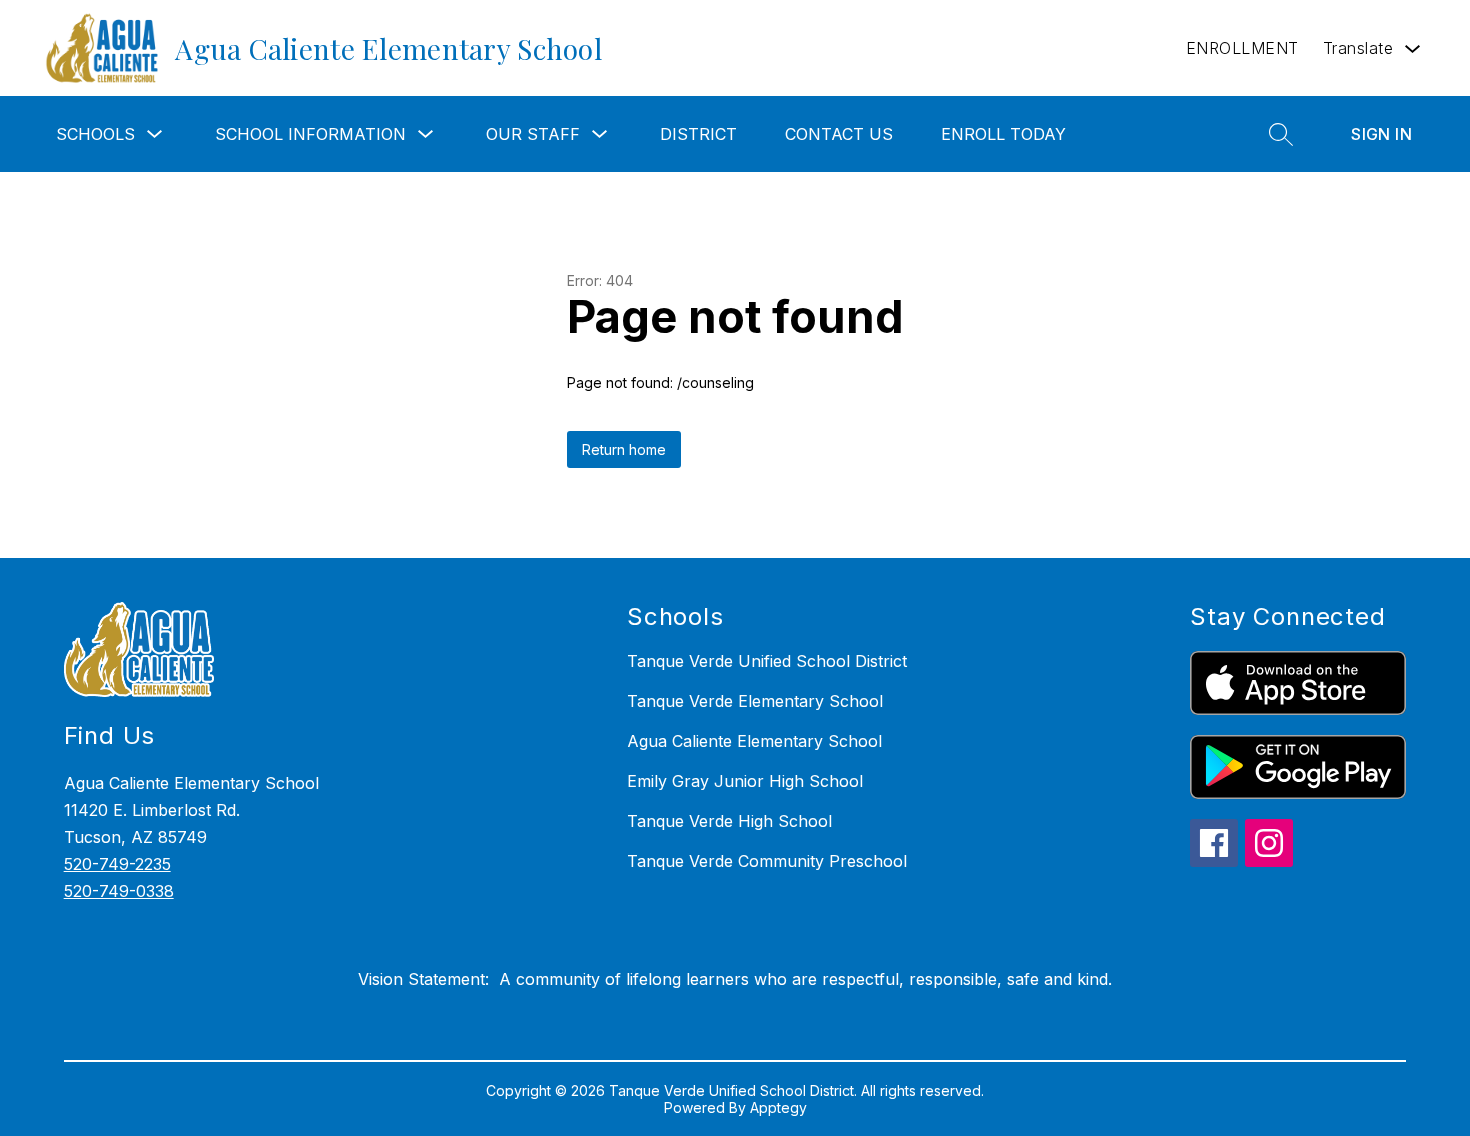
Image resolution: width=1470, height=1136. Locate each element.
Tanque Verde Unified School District (767, 661)
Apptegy (778, 1107)
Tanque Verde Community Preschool (767, 861)
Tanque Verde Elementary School (755, 701)
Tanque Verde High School (729, 821)
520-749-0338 (119, 891)
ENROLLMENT (1242, 48)
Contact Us (839, 134)
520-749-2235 (117, 864)
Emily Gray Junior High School (745, 781)
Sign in (1381, 134)
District (698, 134)
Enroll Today (1003, 134)
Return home (624, 449)
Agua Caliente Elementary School (754, 741)
